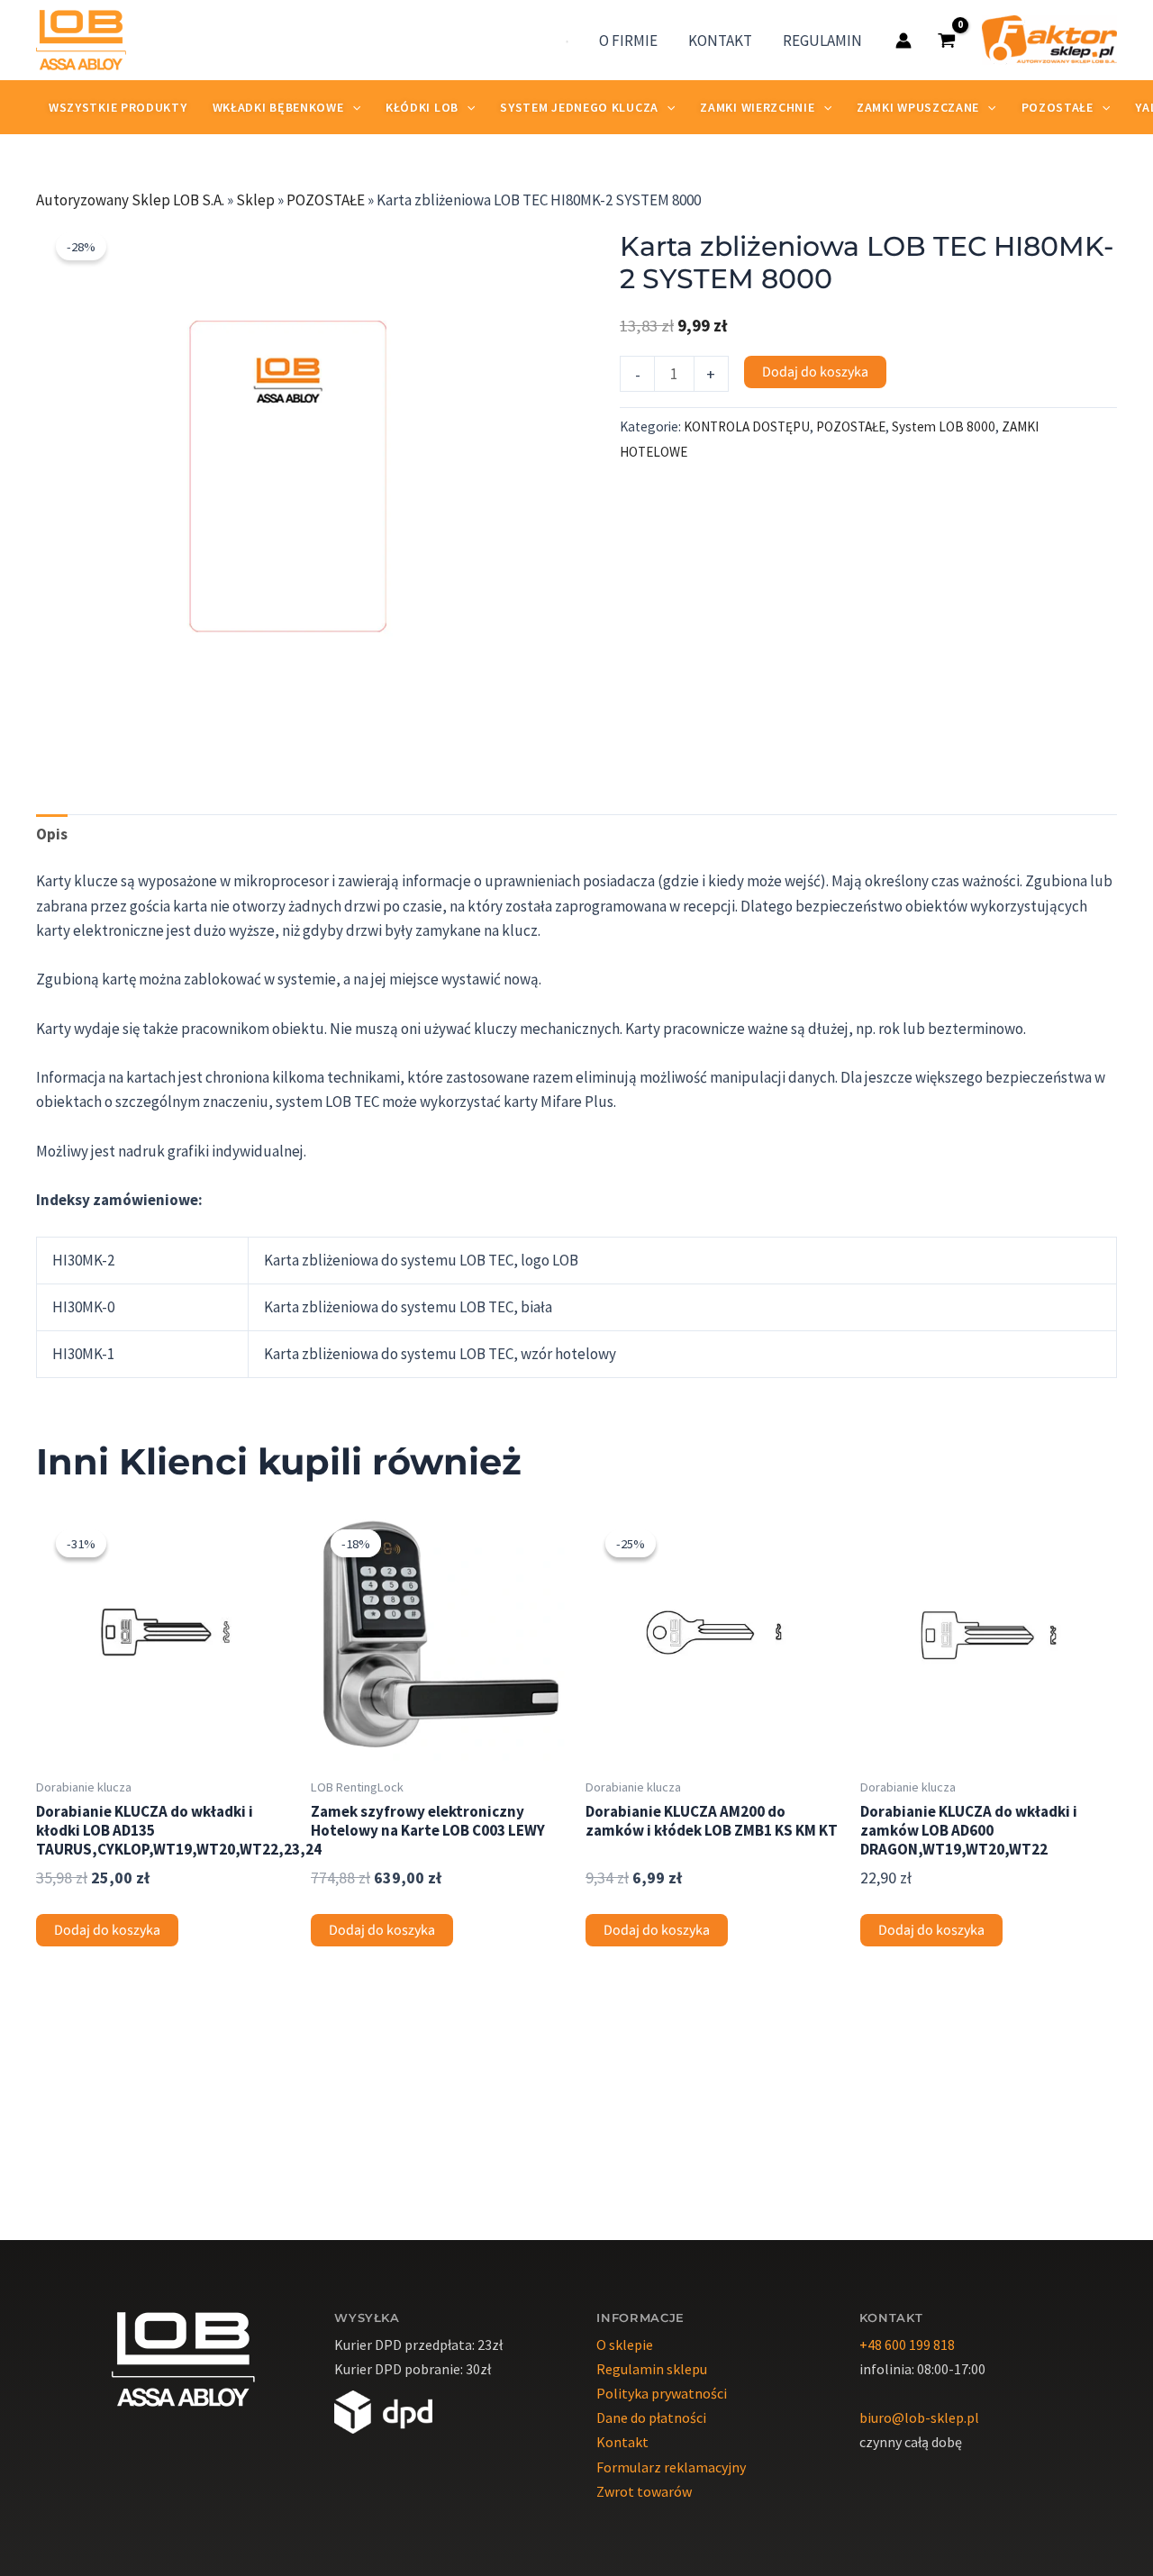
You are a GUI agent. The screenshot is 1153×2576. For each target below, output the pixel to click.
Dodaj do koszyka (815, 372)
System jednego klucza (579, 107)
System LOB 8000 (944, 426)
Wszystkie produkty (118, 107)
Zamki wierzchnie (757, 107)
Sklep (255, 200)
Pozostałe (1058, 107)
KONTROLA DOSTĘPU (747, 426)
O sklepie (625, 2345)
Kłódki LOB (422, 107)
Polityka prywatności (662, 2393)
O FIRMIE (628, 41)
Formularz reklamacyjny (671, 2467)
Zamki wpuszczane (918, 107)
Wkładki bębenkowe (278, 107)
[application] (352, 107)
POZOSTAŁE (326, 200)
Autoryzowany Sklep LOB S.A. (130, 200)
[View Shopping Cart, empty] (947, 40)
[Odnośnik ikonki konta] (903, 41)
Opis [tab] (52, 834)
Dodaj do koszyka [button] (107, 1930)
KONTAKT (720, 41)
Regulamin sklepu (652, 2369)
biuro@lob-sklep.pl (919, 2417)
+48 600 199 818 (907, 2345)
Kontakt (622, 2442)
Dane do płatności (651, 2417)
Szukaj (544, 41)
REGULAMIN (822, 41)
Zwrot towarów (644, 2491)
